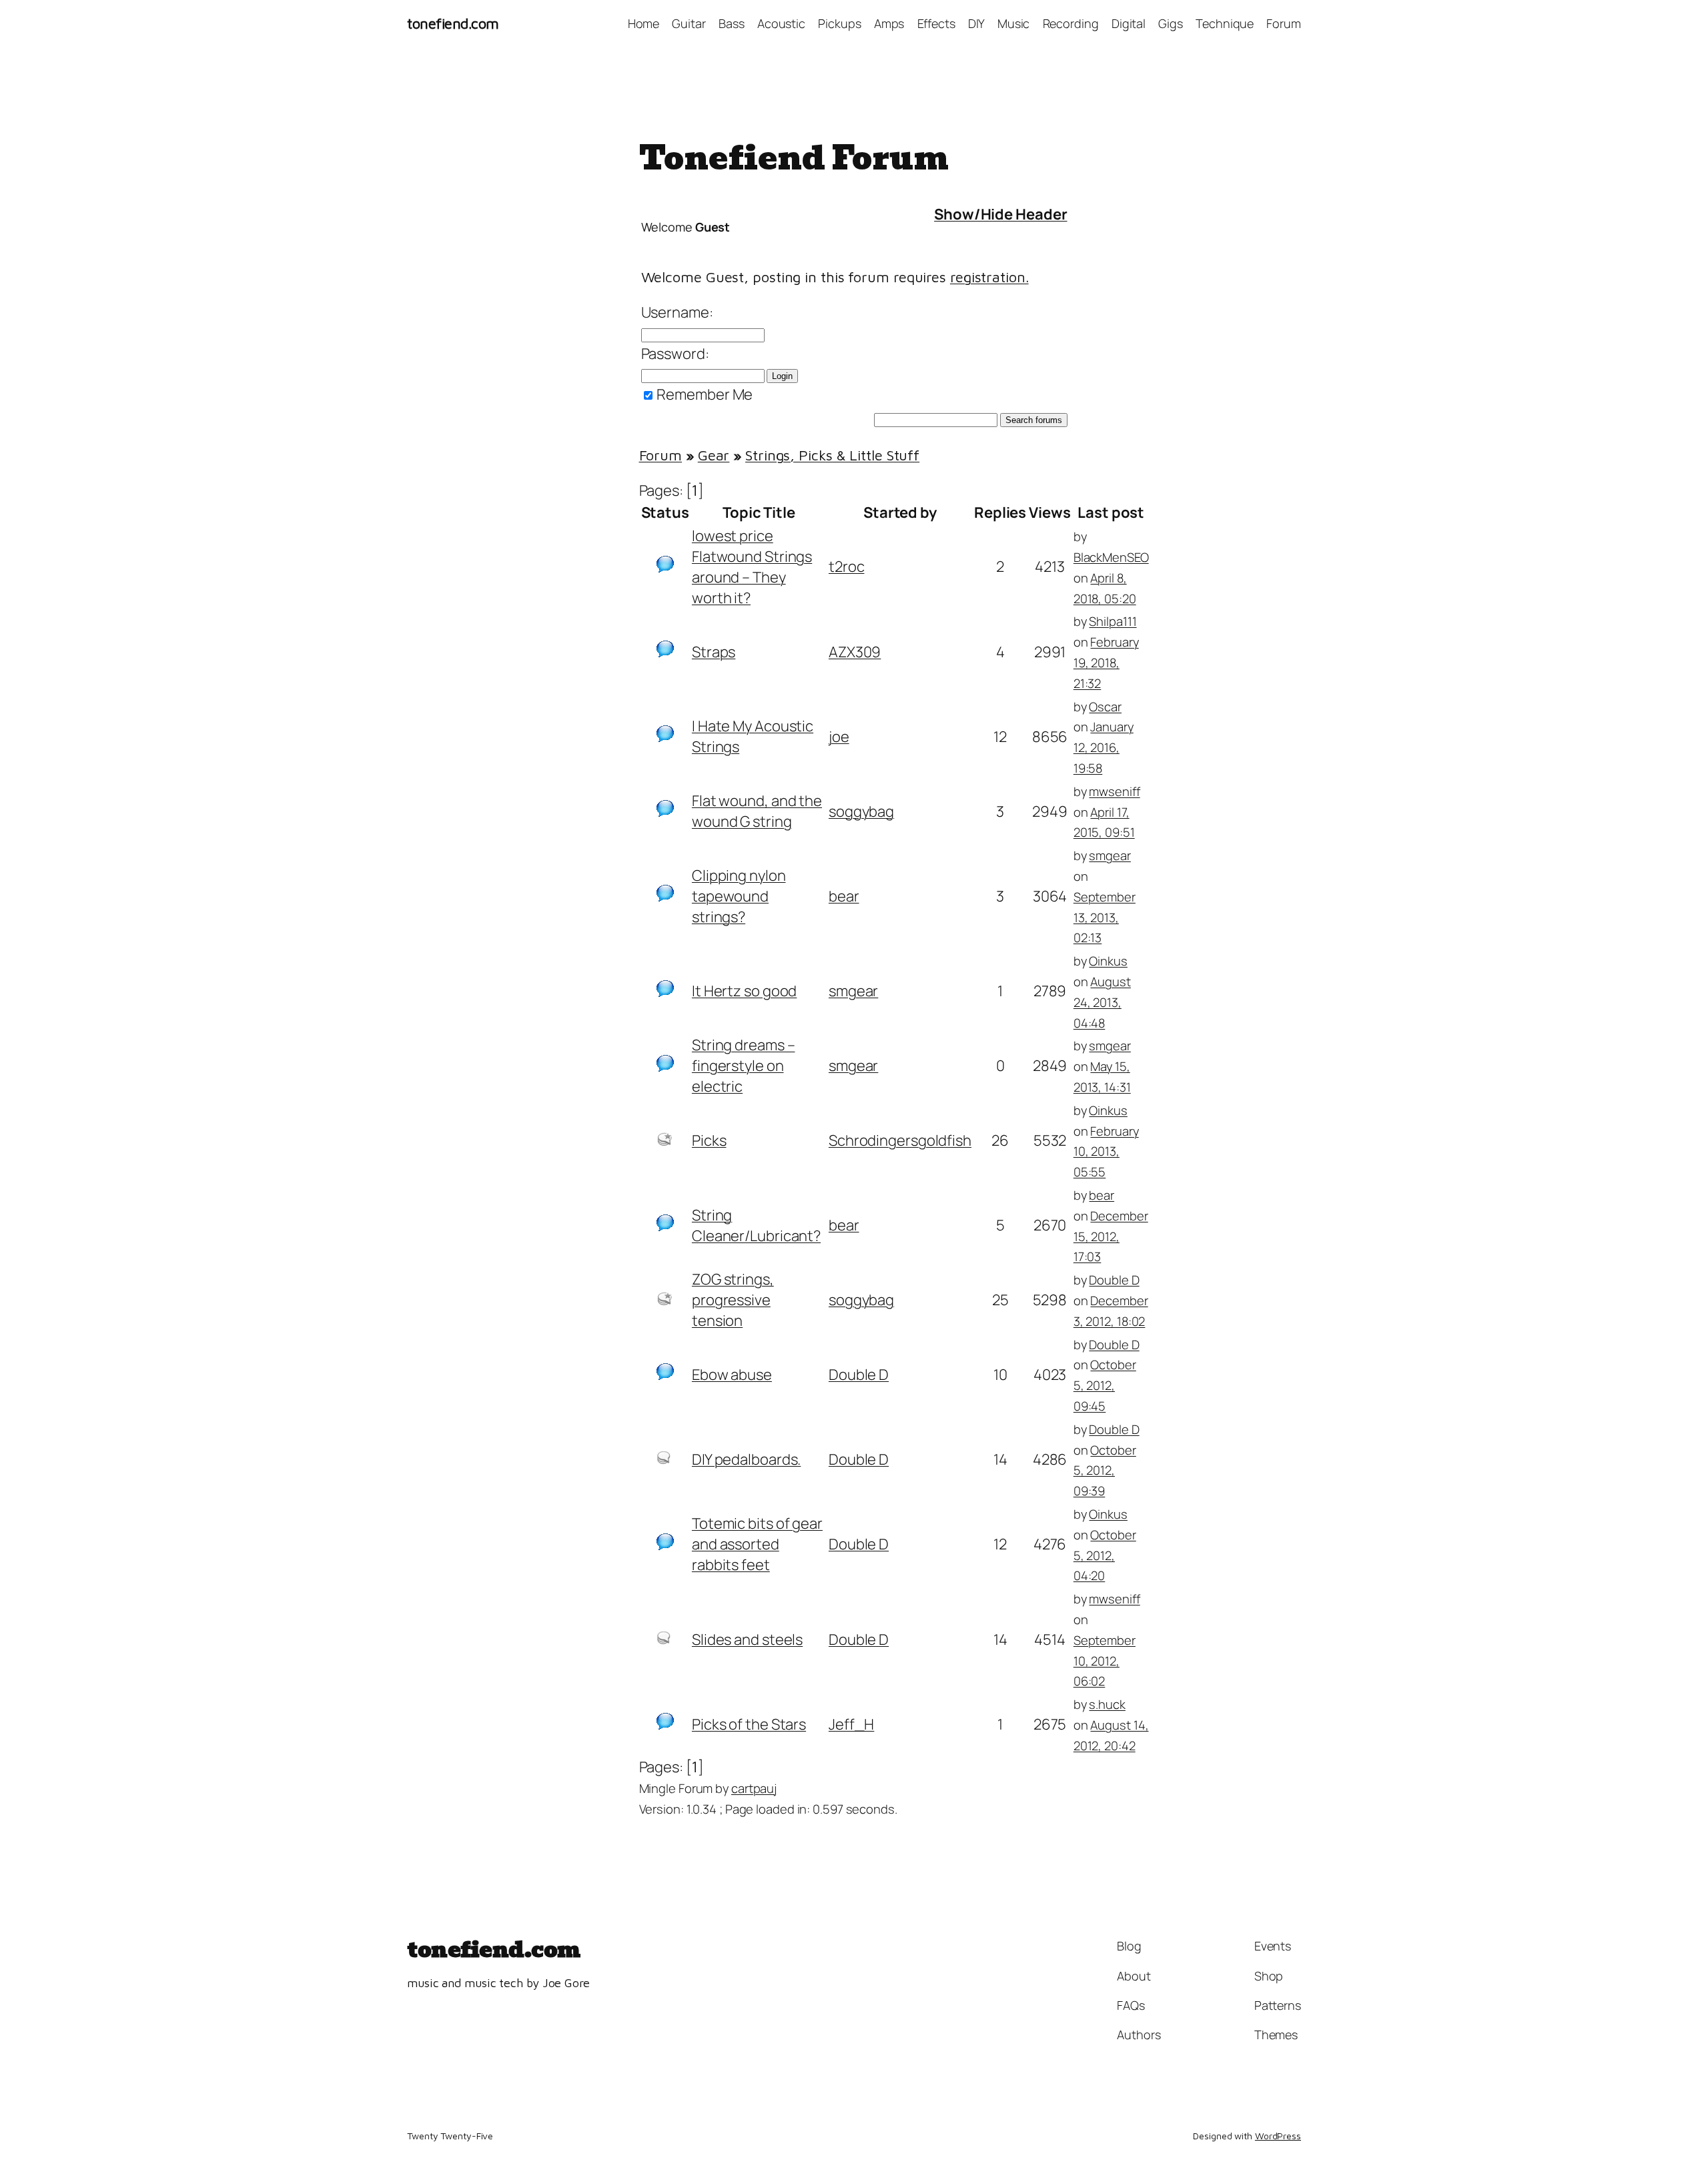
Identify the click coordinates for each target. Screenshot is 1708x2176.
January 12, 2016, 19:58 (1104, 747)
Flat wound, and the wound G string (757, 811)
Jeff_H (851, 1724)
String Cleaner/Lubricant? (756, 1225)
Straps (714, 652)
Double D (1114, 1280)
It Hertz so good (744, 991)
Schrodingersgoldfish (900, 1140)
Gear (714, 455)
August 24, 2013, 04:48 (1102, 1002)
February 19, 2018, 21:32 (1106, 662)
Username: (677, 312)
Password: (675, 354)
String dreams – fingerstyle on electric (744, 1066)
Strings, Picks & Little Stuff (832, 455)
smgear (1110, 855)
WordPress (1278, 2136)
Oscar (1105, 706)
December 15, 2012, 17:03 (1111, 1236)
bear (844, 896)
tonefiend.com (453, 23)
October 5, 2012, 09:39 (1105, 1470)
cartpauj (754, 1788)
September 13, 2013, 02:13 (1105, 917)
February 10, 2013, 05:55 (1106, 1151)
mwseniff (1114, 791)
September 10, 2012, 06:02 (1105, 1661)
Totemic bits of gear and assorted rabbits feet (757, 1544)
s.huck (1107, 1704)
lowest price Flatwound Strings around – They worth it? (752, 567)
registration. (989, 277)
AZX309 (855, 652)
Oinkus (1108, 961)
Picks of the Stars (749, 1724)
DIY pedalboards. (746, 1459)
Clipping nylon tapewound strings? (739, 896)
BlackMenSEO (1111, 557)
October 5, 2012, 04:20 (1105, 1555)
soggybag (861, 811)
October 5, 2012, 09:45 (1105, 1385)
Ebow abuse (732, 1375)
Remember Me (704, 394)
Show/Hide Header (1000, 214)
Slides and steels (747, 1640)
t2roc (847, 567)
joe (839, 737)
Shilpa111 (1113, 621)
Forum (661, 455)
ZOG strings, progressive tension (733, 1300)
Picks (709, 1140)
